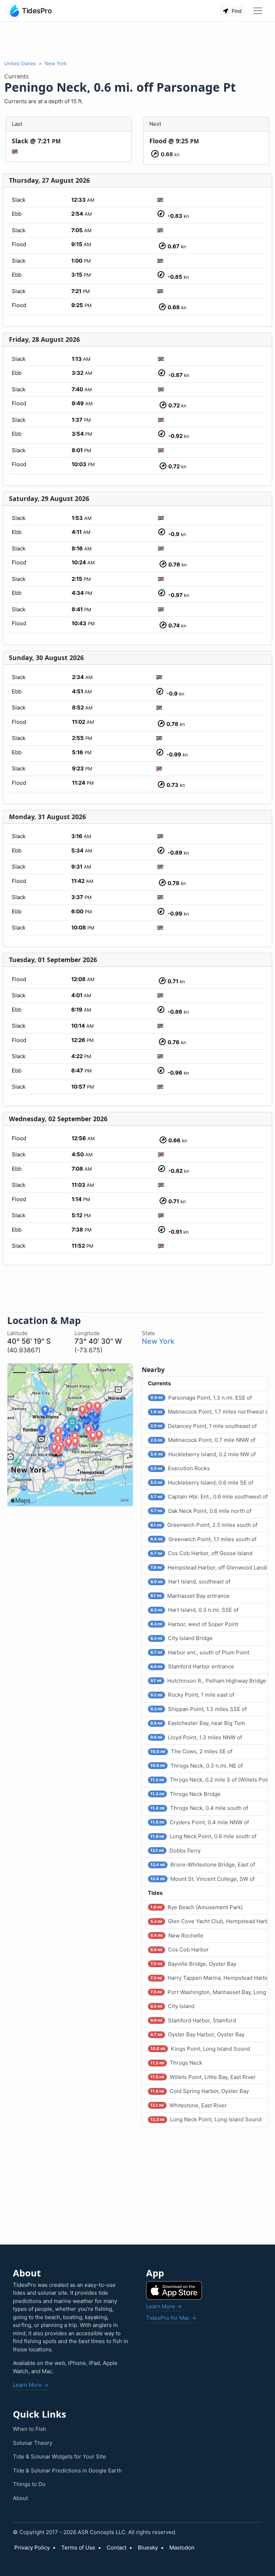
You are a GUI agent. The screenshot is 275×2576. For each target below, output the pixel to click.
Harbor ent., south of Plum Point (200, 1652)
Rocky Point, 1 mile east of (192, 1695)
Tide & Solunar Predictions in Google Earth (67, 2470)
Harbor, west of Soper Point (194, 1624)
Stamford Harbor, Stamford (193, 2020)
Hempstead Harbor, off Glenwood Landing (209, 1567)
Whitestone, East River (188, 2105)
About (20, 2498)
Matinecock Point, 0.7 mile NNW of (203, 1440)
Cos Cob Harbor (179, 1949)
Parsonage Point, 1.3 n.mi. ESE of (201, 1398)
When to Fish (30, 2429)
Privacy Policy (32, 2548)
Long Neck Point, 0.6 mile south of (203, 1836)
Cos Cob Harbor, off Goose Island (201, 1553)
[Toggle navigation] (258, 11)
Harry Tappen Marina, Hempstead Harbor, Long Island (209, 1978)
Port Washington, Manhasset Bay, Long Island (209, 1992)
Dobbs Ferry (175, 1851)
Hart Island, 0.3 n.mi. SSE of (194, 1610)
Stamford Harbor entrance (192, 1666)
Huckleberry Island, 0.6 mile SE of (202, 1483)
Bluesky (148, 2548)
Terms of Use (78, 2548)
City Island (172, 2006)
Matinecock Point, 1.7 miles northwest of (209, 1412)
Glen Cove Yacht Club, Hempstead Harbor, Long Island (209, 1921)
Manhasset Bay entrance (190, 1596)
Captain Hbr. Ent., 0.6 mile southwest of (209, 1497)
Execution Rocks (180, 1468)
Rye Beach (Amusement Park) (196, 1907)
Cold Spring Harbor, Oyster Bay (199, 2091)
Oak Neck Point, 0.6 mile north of (201, 1511)
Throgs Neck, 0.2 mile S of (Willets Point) (209, 1780)
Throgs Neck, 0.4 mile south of (199, 1808)
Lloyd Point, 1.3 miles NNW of (196, 1737)
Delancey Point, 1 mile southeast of (203, 1426)
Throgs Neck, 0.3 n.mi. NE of (196, 1766)
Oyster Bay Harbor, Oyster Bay (197, 2034)
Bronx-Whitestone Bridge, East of (202, 1865)
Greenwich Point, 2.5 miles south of (204, 1525)
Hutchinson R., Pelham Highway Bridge (208, 1681)
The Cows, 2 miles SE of (191, 1751)
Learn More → (31, 2385)
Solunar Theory (33, 2443)
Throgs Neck (176, 2063)
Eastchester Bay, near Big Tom (197, 1723)
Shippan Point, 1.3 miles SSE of (198, 1709)
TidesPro (37, 11)
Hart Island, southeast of (190, 1581)
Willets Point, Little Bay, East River (203, 2077)
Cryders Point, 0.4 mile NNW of (199, 1822)
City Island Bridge (181, 1638)
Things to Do (29, 2484)
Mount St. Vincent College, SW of (202, 1879)
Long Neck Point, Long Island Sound (206, 2119)
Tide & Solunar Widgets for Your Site (59, 2456)
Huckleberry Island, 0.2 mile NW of (203, 1454)
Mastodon (182, 2548)
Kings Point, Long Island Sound (200, 2049)
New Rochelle (177, 1935)
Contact (117, 2548)
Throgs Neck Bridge (185, 1794)
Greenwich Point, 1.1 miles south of (203, 1539)
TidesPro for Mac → (171, 2318)
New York (56, 63)
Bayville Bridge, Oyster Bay (193, 1964)
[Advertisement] (137, 41)
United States (20, 63)
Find (236, 11)
